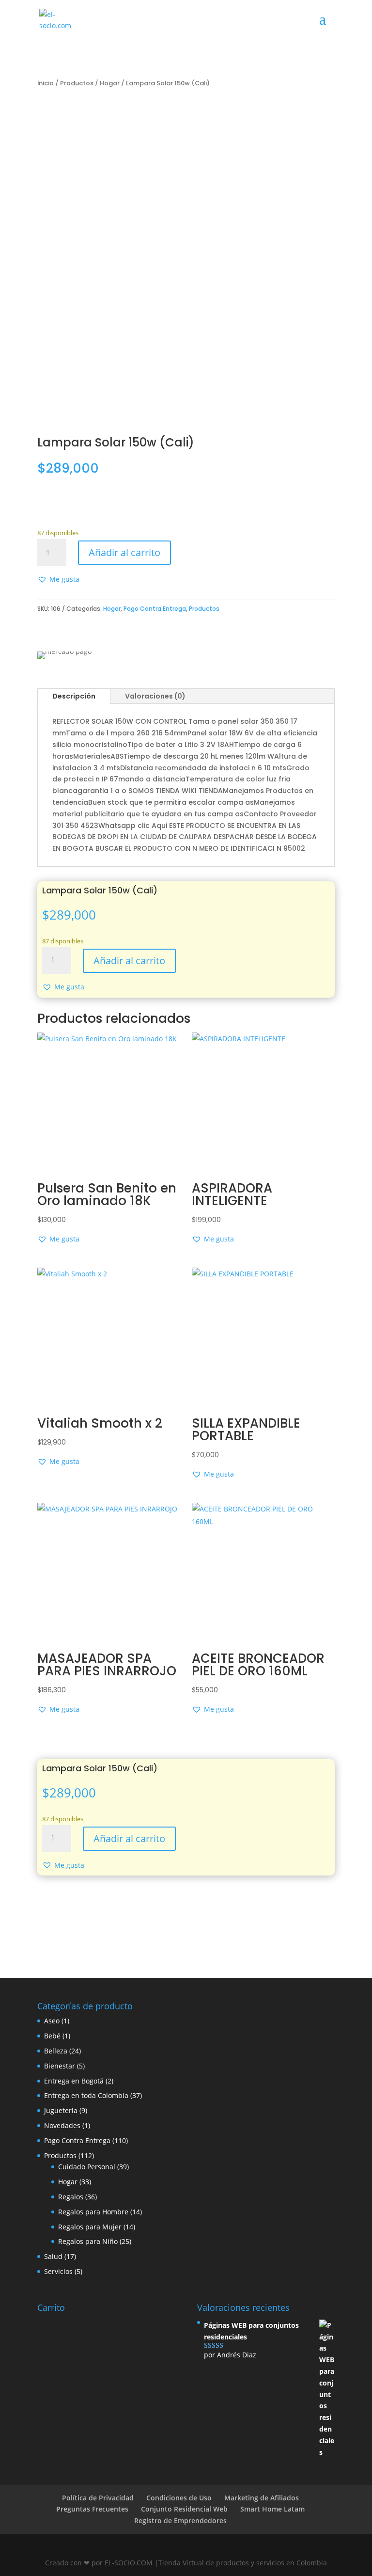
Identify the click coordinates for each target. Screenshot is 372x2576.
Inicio (46, 83)
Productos (77, 83)
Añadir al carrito (124, 552)
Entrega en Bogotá (74, 2081)
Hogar (110, 83)
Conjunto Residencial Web (184, 2509)
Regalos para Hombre (93, 2212)
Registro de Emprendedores (180, 2520)
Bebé (52, 2036)
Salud (53, 2256)
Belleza (56, 2051)
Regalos (71, 2197)
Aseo (52, 2021)
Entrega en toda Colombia (86, 2095)
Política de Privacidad (98, 2498)
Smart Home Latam (272, 2509)
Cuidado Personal (87, 2167)
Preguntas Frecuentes (92, 2509)
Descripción (74, 696)
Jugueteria (61, 2110)
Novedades (62, 2125)
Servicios (58, 2271)
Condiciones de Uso (179, 2498)
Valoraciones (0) (155, 696)
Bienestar (60, 2066)
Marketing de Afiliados (262, 2498)
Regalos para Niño (88, 2241)
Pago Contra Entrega (155, 609)
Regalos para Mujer (90, 2227)
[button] (58, 579)
